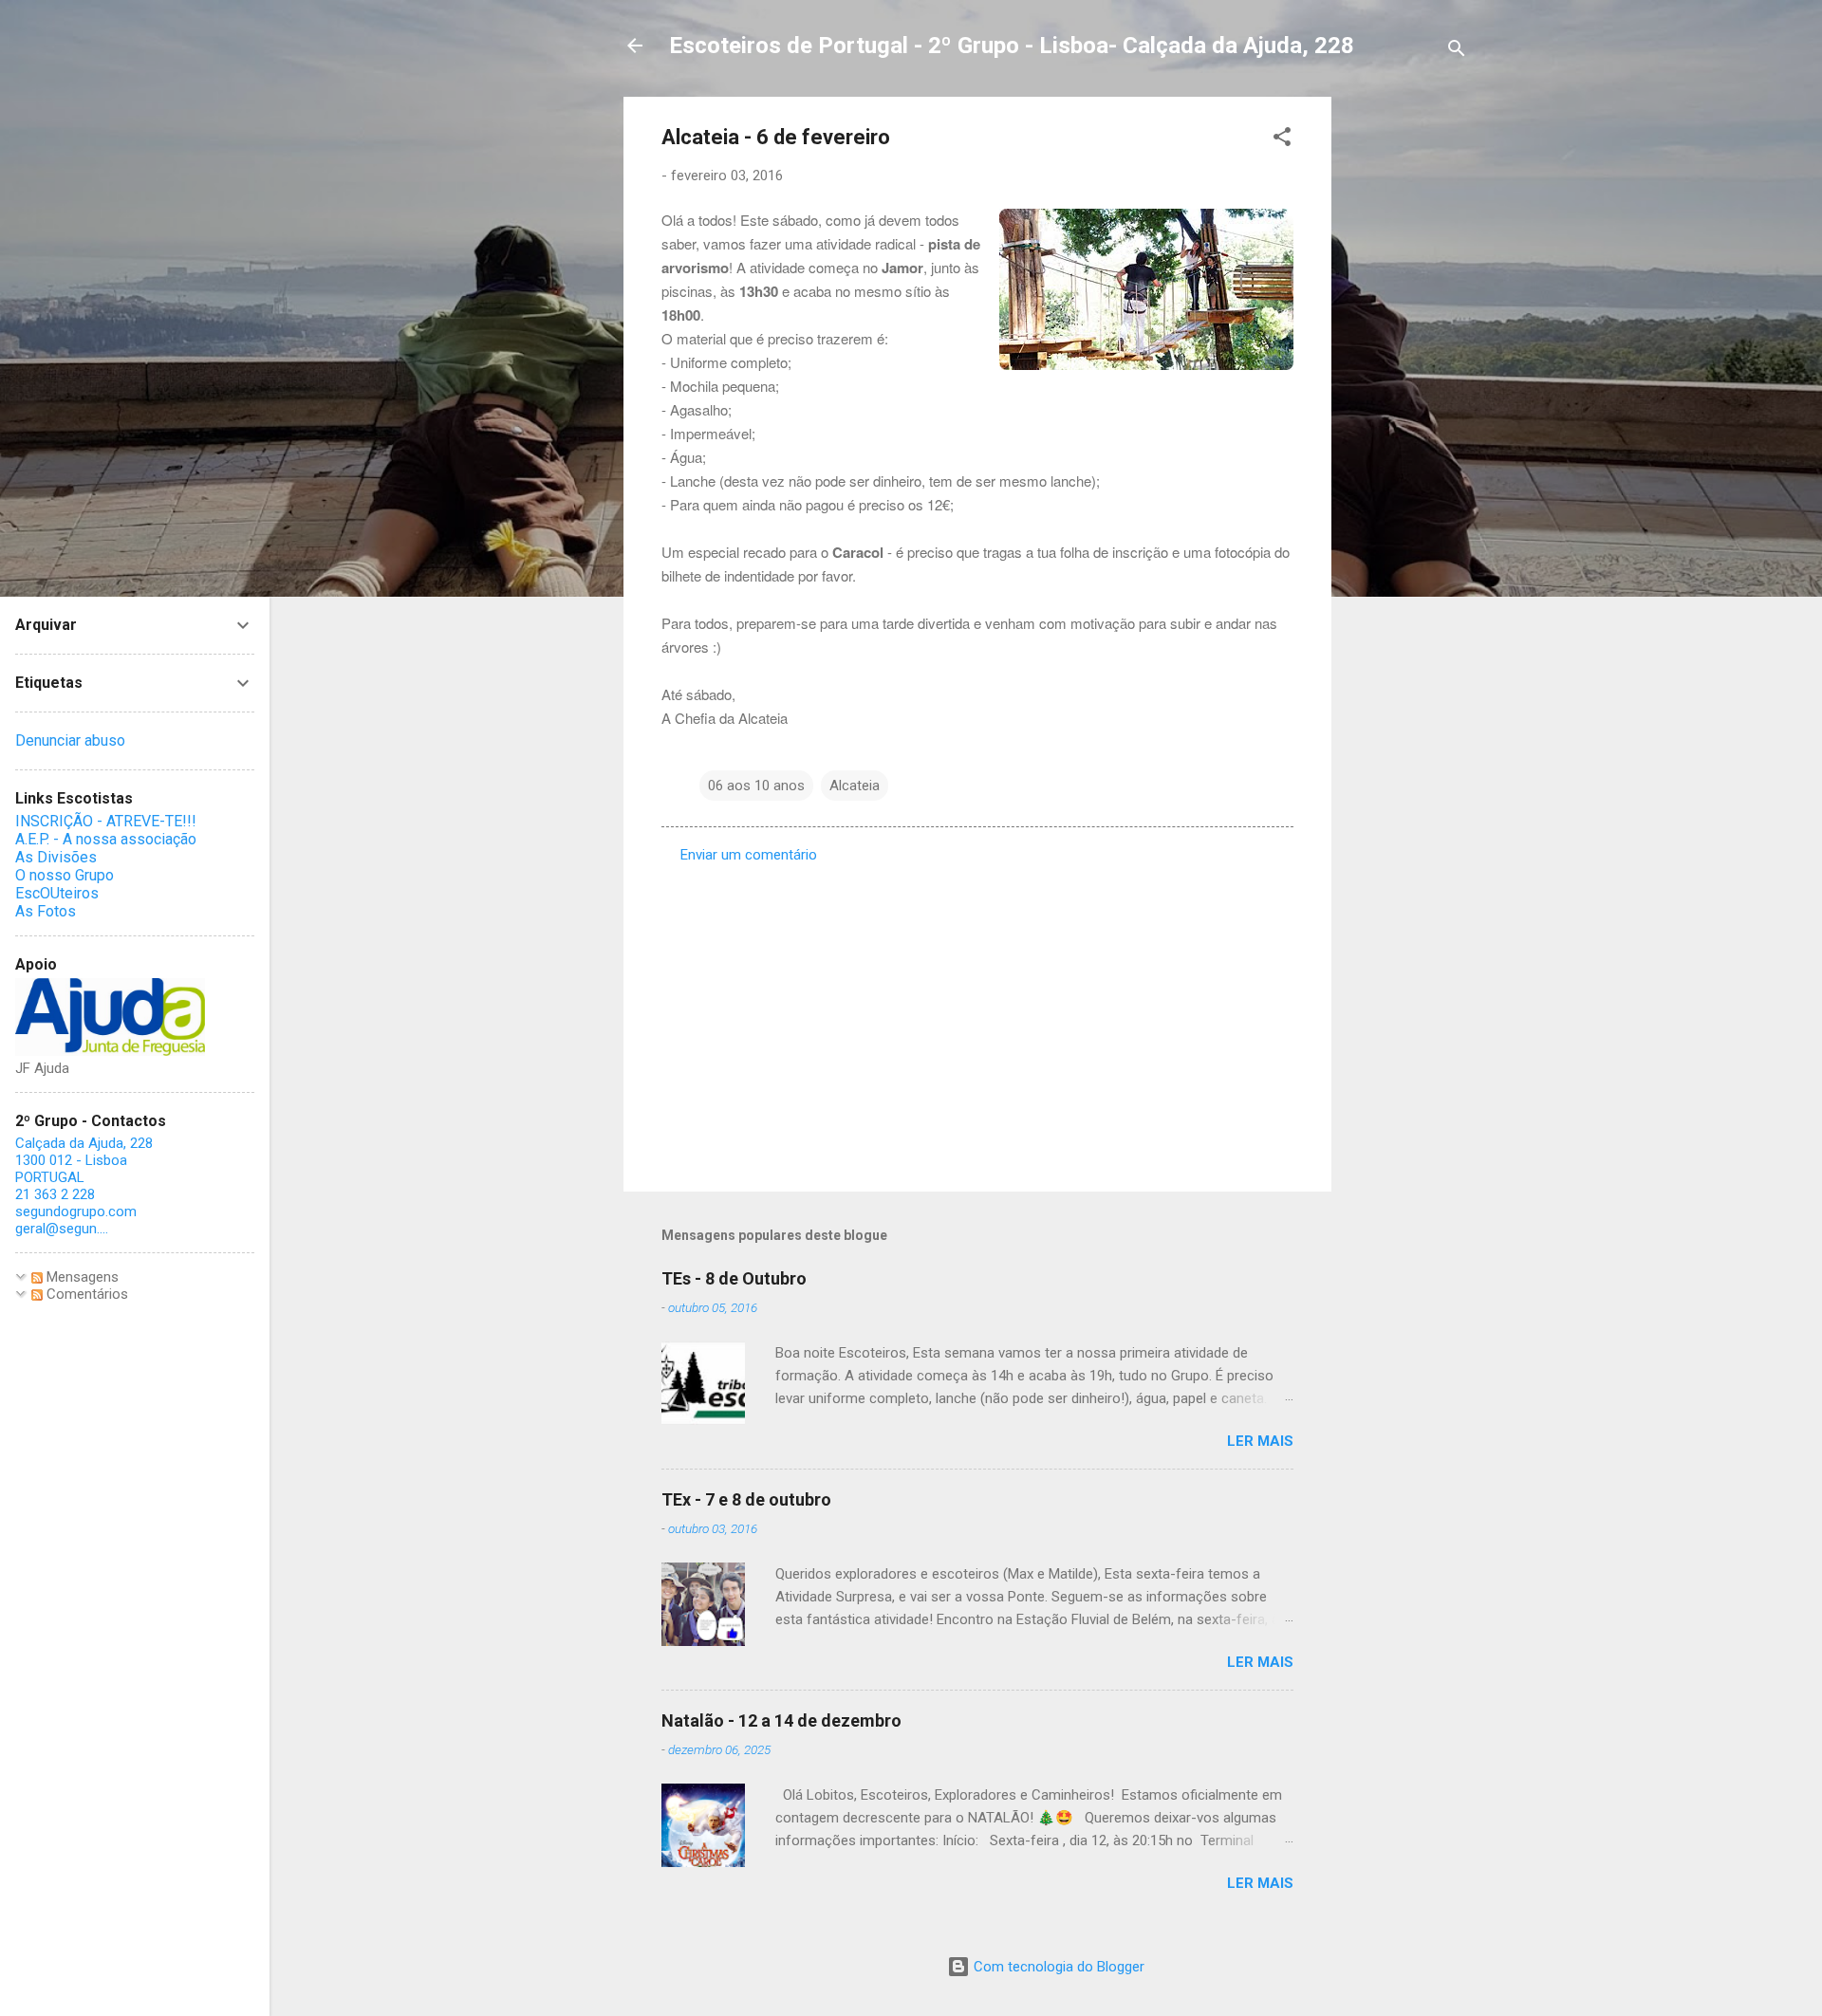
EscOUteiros (57, 893)
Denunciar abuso (70, 740)
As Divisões (56, 857)
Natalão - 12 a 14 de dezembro (781, 1720)
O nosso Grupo (65, 875)
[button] (1282, 140)
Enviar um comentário (749, 855)
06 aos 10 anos (756, 786)
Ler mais (1260, 1441)
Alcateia (855, 786)
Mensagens (81, 1277)
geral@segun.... (62, 1229)
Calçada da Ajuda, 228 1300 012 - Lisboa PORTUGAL (84, 1160)
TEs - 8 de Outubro (734, 1278)
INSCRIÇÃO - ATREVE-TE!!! (106, 821)
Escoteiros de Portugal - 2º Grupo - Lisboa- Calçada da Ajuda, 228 (1012, 46)
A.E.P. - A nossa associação (106, 839)
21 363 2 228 (55, 1194)
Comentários (85, 1294)
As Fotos (46, 911)
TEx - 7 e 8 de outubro (746, 1499)
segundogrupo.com (76, 1211)
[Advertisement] (1407, 381)
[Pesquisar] (1457, 52)
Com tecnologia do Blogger (1057, 1967)
